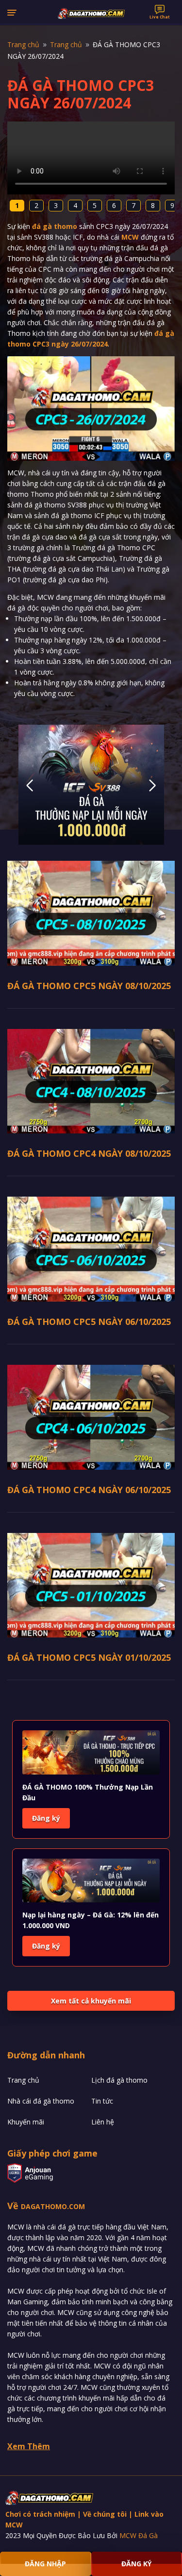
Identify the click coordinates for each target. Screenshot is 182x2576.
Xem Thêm (29, 2446)
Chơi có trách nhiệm (40, 2514)
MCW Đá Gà (139, 2535)
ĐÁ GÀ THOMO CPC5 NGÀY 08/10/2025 (89, 986)
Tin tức (102, 2101)
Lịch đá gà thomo (119, 2080)
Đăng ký (46, 1818)
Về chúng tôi (105, 2514)
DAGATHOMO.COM (53, 2206)
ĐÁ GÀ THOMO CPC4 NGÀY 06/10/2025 (89, 1490)
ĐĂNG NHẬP (45, 2564)
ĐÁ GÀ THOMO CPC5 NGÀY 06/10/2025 (89, 1322)
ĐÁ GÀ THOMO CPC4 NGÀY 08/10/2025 (89, 1153)
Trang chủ (23, 2080)
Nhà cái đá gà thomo (41, 2101)
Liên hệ (103, 2122)
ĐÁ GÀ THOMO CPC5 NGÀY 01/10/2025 (89, 1657)
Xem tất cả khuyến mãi (91, 2001)
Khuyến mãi (26, 2122)
